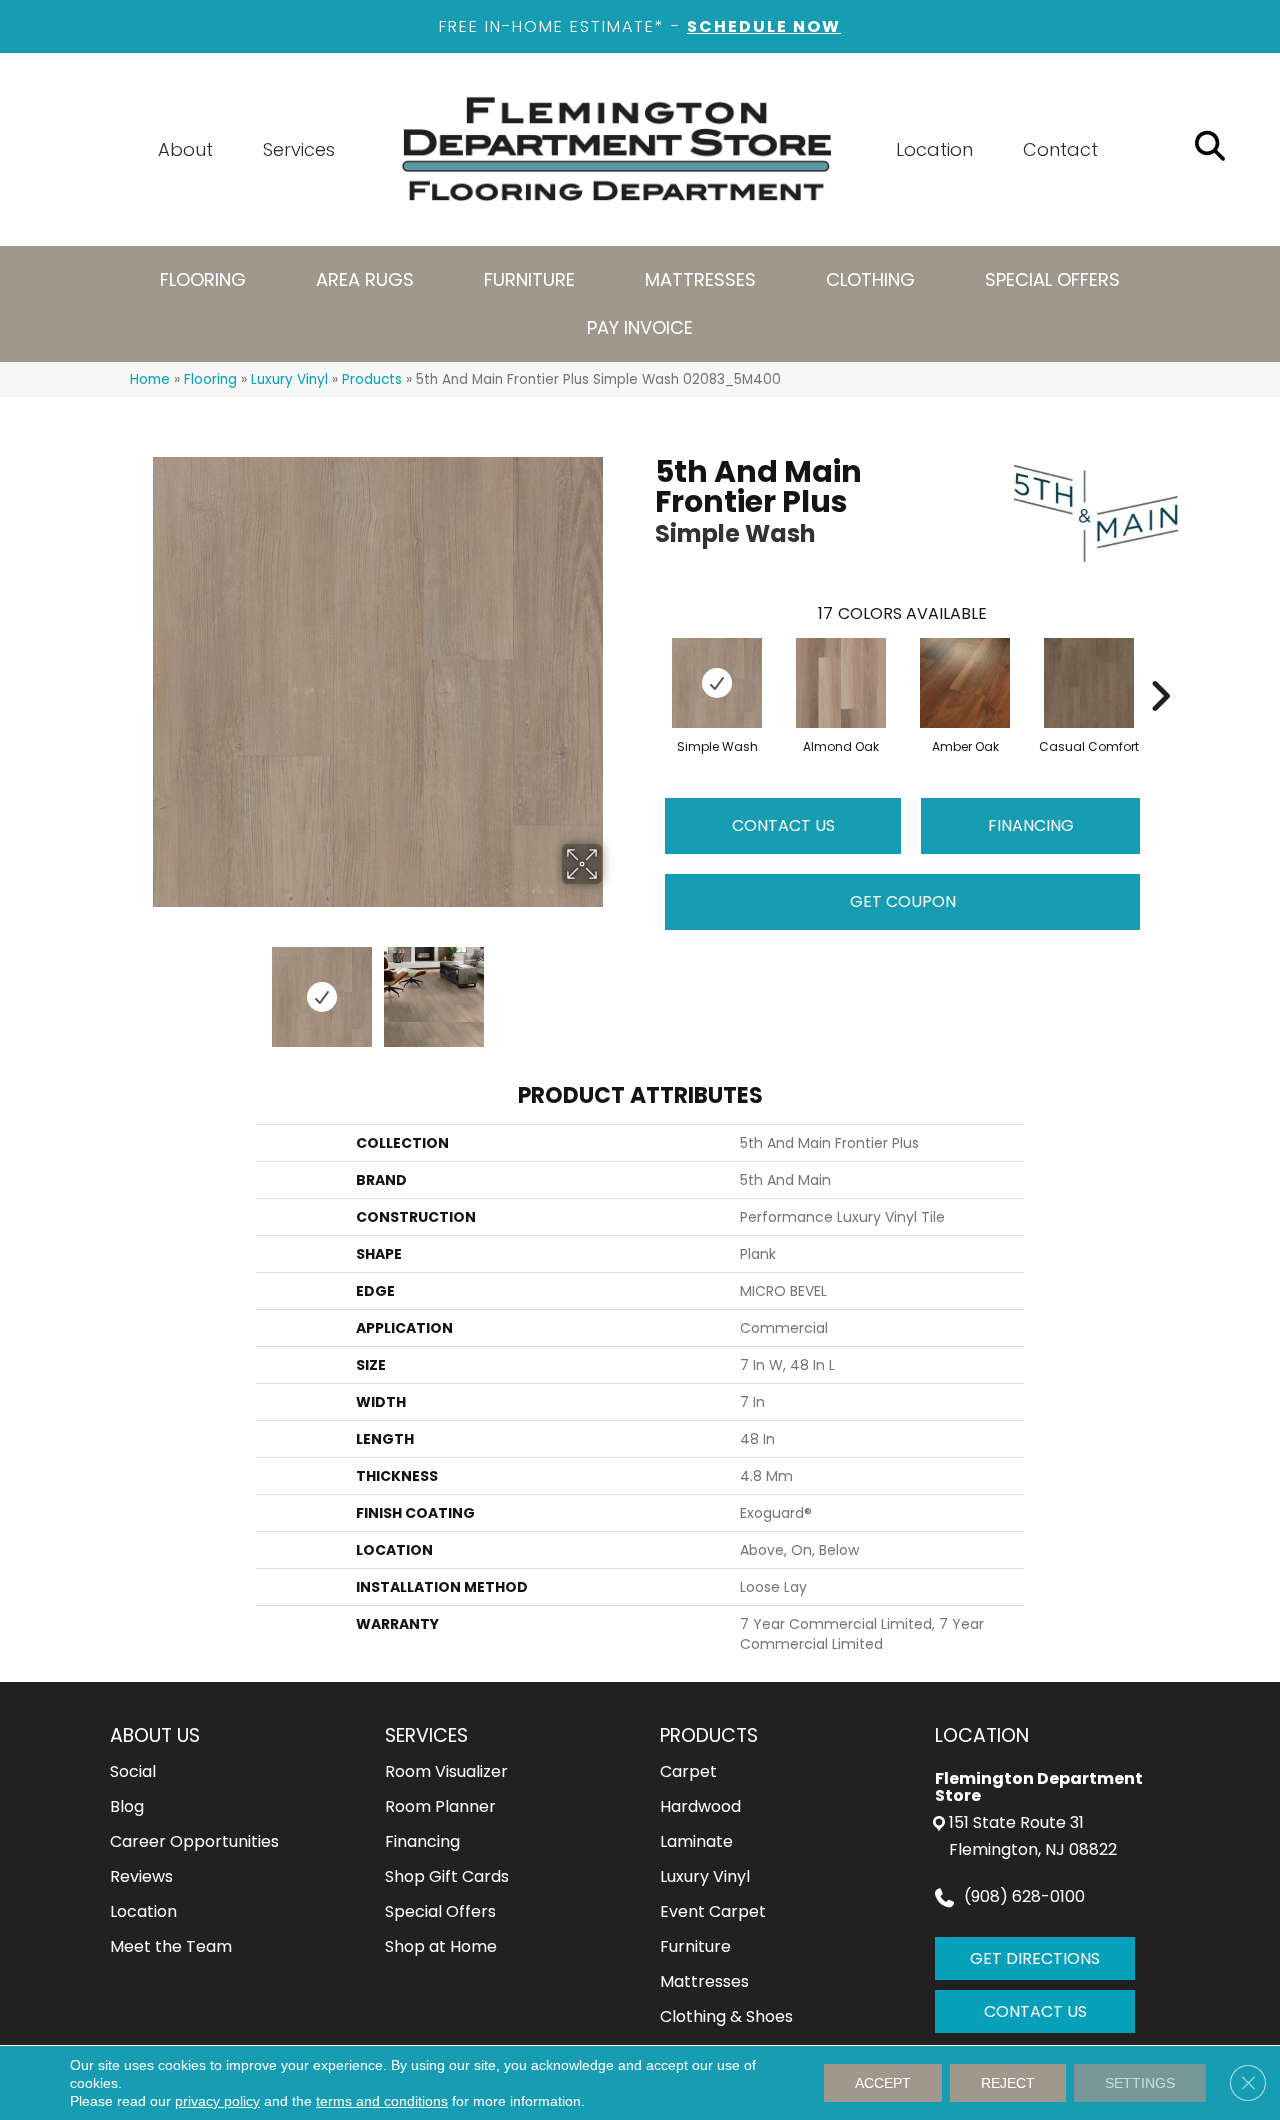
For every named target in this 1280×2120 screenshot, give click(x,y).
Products (372, 379)
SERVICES (426, 1735)
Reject (1008, 2083)
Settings (1140, 2083)
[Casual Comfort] (1089, 683)
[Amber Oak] (965, 683)
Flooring (210, 379)
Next (615, 987)
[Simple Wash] (717, 683)
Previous (140, 987)
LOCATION (982, 1735)
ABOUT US (155, 1735)
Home (150, 379)
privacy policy (217, 2101)
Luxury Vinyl (289, 379)
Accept (883, 2083)
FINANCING (1031, 825)
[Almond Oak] (841, 683)
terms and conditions (382, 2101)
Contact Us (783, 825)
